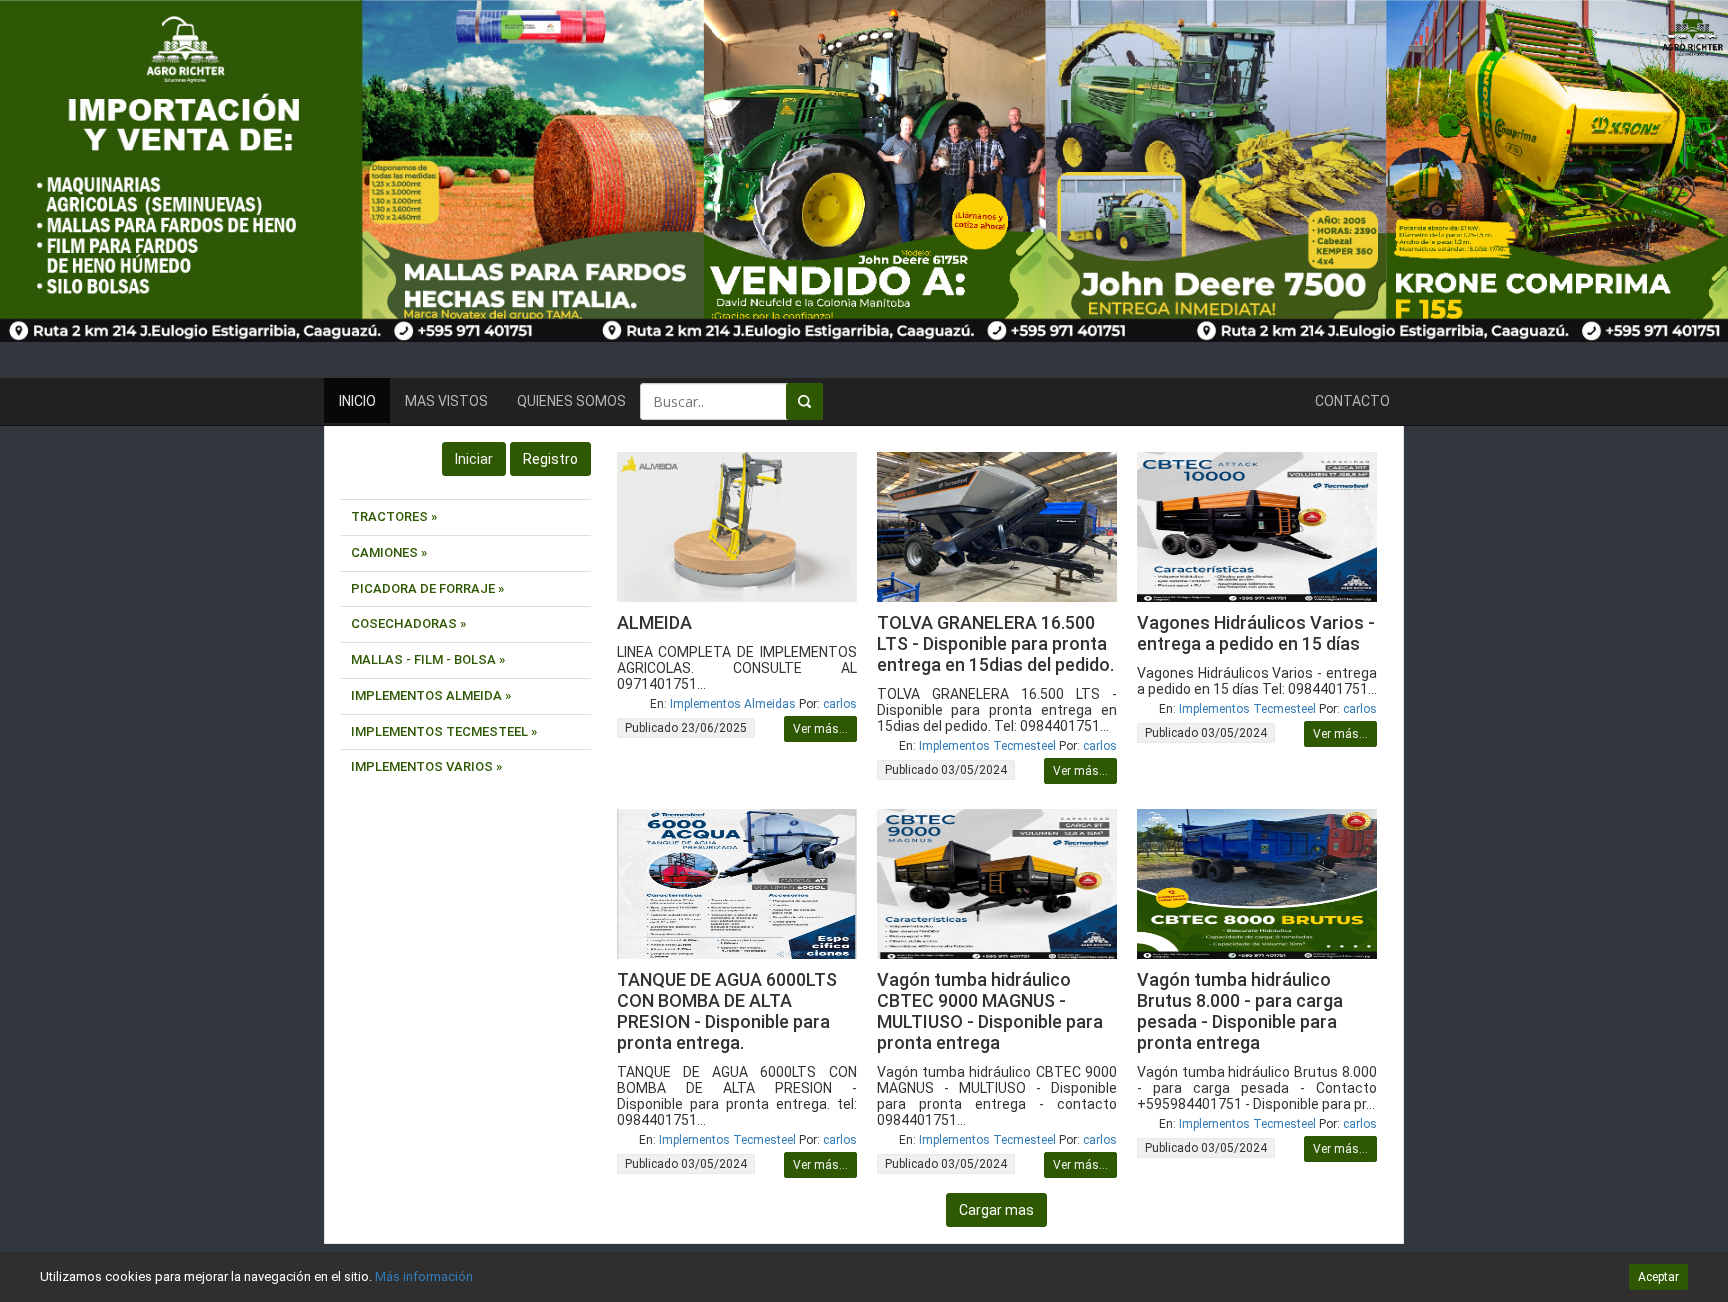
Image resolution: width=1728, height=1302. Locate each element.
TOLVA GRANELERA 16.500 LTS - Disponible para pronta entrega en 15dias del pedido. (995, 643)
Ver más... (820, 729)
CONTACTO (1352, 401)
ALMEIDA (654, 622)
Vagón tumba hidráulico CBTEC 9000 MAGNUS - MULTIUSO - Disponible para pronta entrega (990, 1011)
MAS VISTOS (446, 401)
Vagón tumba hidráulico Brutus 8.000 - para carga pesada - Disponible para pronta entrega (1240, 1011)
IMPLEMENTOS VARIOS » (426, 766)
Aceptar (1658, 1277)
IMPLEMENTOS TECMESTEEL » (444, 731)
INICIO (357, 401)
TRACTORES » (394, 516)
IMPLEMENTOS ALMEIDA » (431, 695)
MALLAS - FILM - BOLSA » (428, 659)
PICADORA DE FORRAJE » (427, 588)
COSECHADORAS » (408, 623)
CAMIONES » (389, 552)
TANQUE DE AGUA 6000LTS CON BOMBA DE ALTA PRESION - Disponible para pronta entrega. (727, 1011)
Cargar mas (996, 1210)
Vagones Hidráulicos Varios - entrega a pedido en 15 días (1256, 633)
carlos (840, 704)
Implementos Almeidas (733, 704)
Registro (550, 459)
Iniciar (474, 459)
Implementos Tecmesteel (987, 746)
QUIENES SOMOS (571, 401)
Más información (424, 1276)
